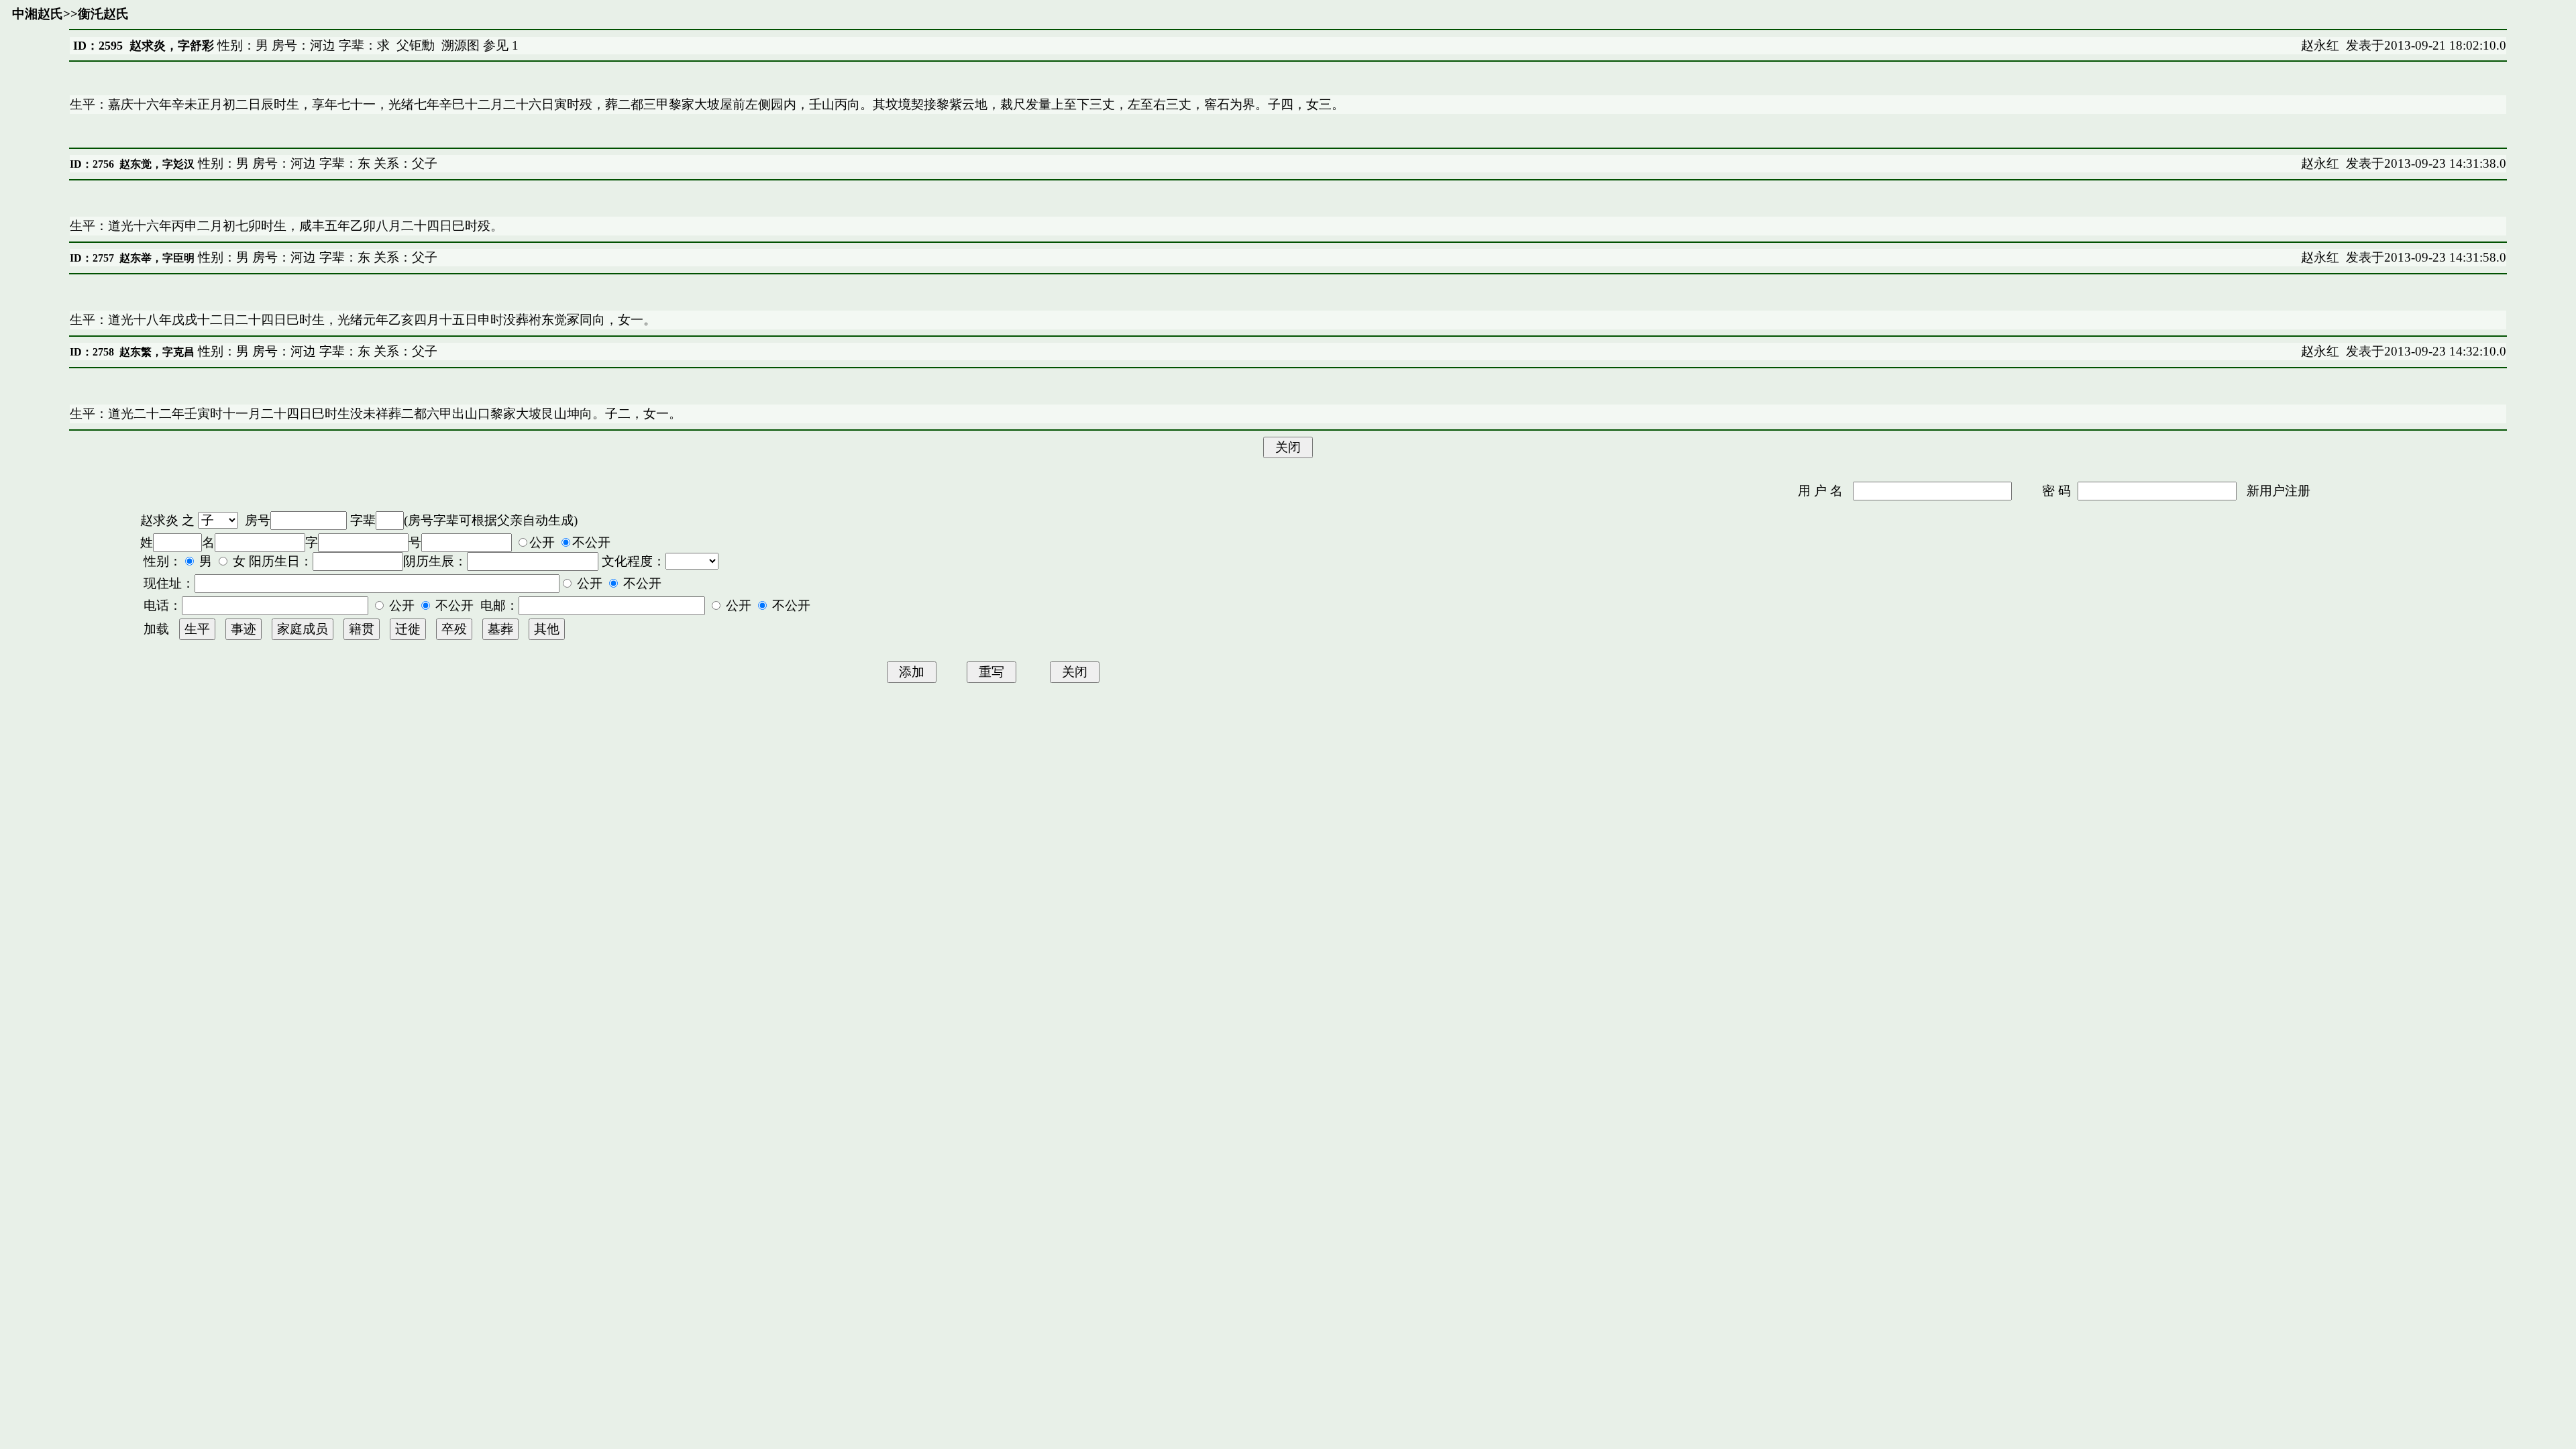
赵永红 (2320, 45)
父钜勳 (416, 45)
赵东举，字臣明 (157, 258)
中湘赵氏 (38, 14)
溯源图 (461, 45)
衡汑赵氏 (103, 14)
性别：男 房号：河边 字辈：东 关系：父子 (316, 163)
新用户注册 (2278, 491)
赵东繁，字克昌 (157, 352)
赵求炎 (159, 520)
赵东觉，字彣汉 (157, 164)
